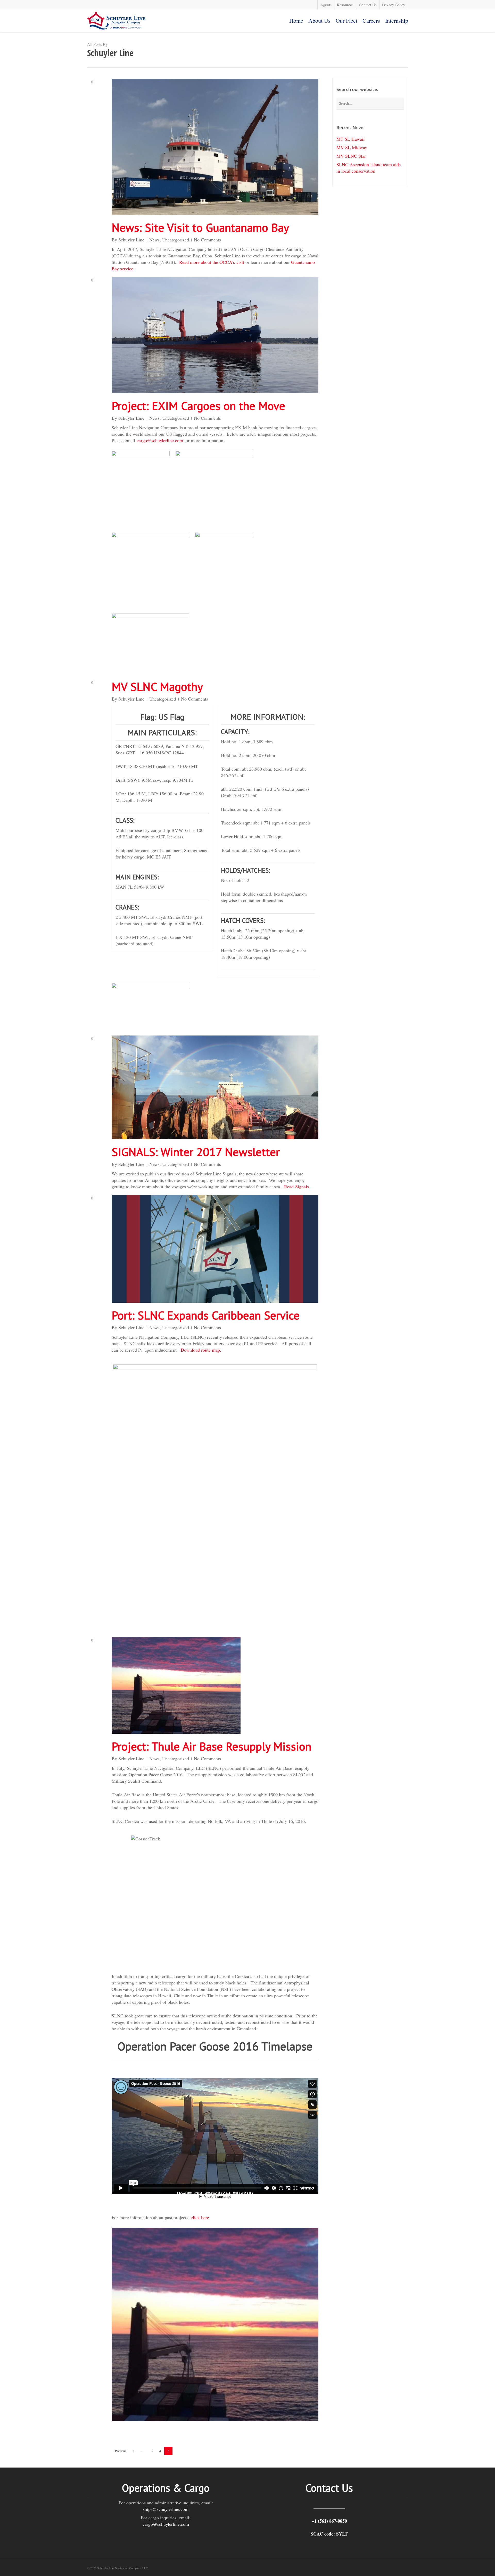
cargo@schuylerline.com (160, 440)
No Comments (207, 240)
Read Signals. (297, 1186)
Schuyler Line (131, 240)
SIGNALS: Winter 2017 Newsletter (196, 1152)
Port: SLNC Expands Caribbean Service (206, 1315)
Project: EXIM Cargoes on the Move (198, 406)
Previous (121, 2451)
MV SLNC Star (351, 156)
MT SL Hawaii (350, 139)
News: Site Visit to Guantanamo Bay (200, 227)
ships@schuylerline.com (166, 2509)
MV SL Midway (352, 147)
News (154, 240)
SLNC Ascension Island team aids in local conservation (369, 168)
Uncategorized (176, 240)
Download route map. (201, 1350)
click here (200, 2217)
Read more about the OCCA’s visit (212, 262)
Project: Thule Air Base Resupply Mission (212, 1746)
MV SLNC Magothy (157, 686)
